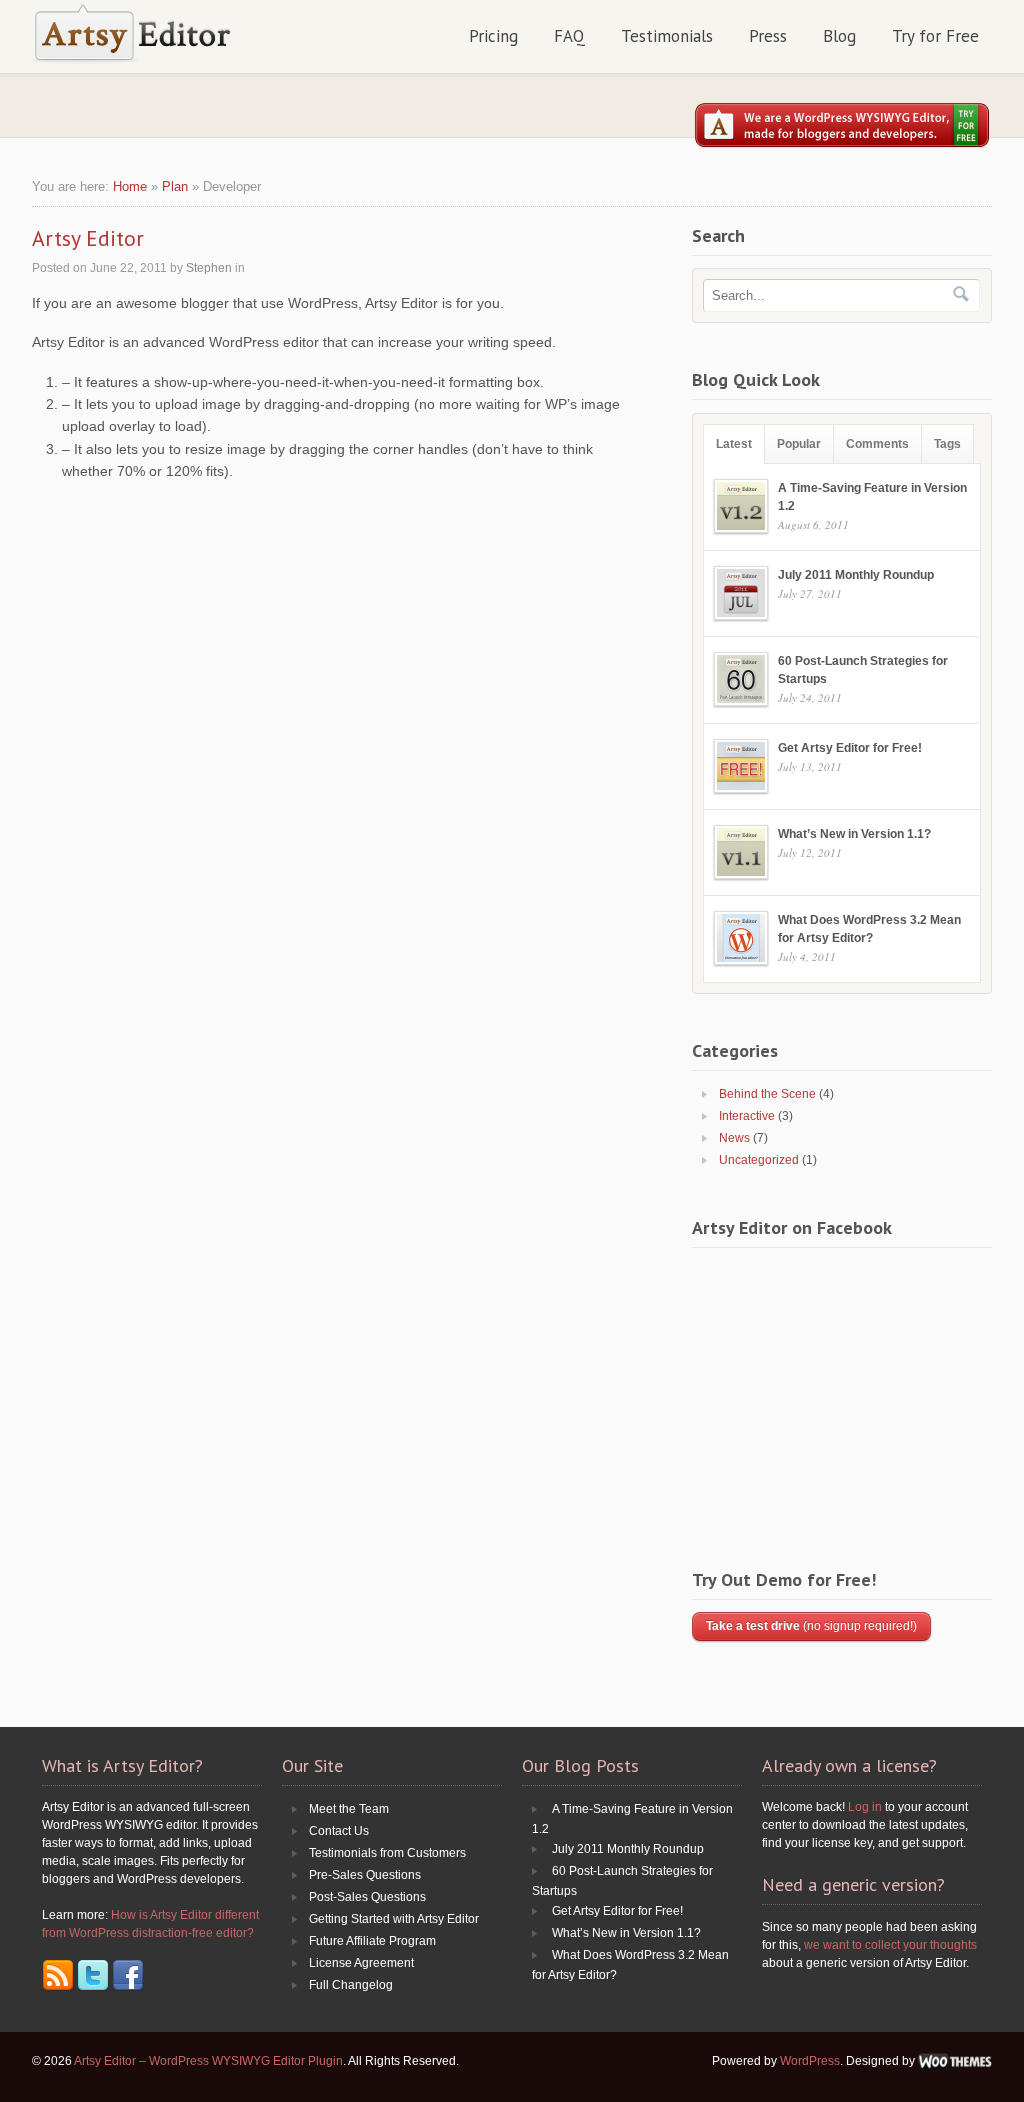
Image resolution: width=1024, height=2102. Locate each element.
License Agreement (361, 1963)
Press (768, 36)
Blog (839, 36)
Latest (734, 444)
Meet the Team (349, 1809)
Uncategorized (759, 1160)
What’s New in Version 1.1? (854, 834)
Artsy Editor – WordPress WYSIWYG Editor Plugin (208, 2061)
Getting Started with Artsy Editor (394, 1919)
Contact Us (339, 1831)
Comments (877, 444)
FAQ (569, 36)
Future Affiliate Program (372, 1941)
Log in (865, 1807)
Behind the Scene (767, 1094)
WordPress (810, 2061)
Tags (947, 444)
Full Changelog (351, 1985)
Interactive (747, 1116)
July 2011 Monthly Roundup (856, 575)
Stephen (209, 268)
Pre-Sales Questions (365, 1875)
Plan (175, 186)
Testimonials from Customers (387, 1853)
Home (130, 186)
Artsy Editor (88, 238)
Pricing (493, 36)
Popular (799, 444)
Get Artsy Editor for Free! (850, 748)
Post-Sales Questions (367, 1897)
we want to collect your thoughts (890, 1945)
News (734, 1138)
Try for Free (935, 36)
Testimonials (667, 36)
